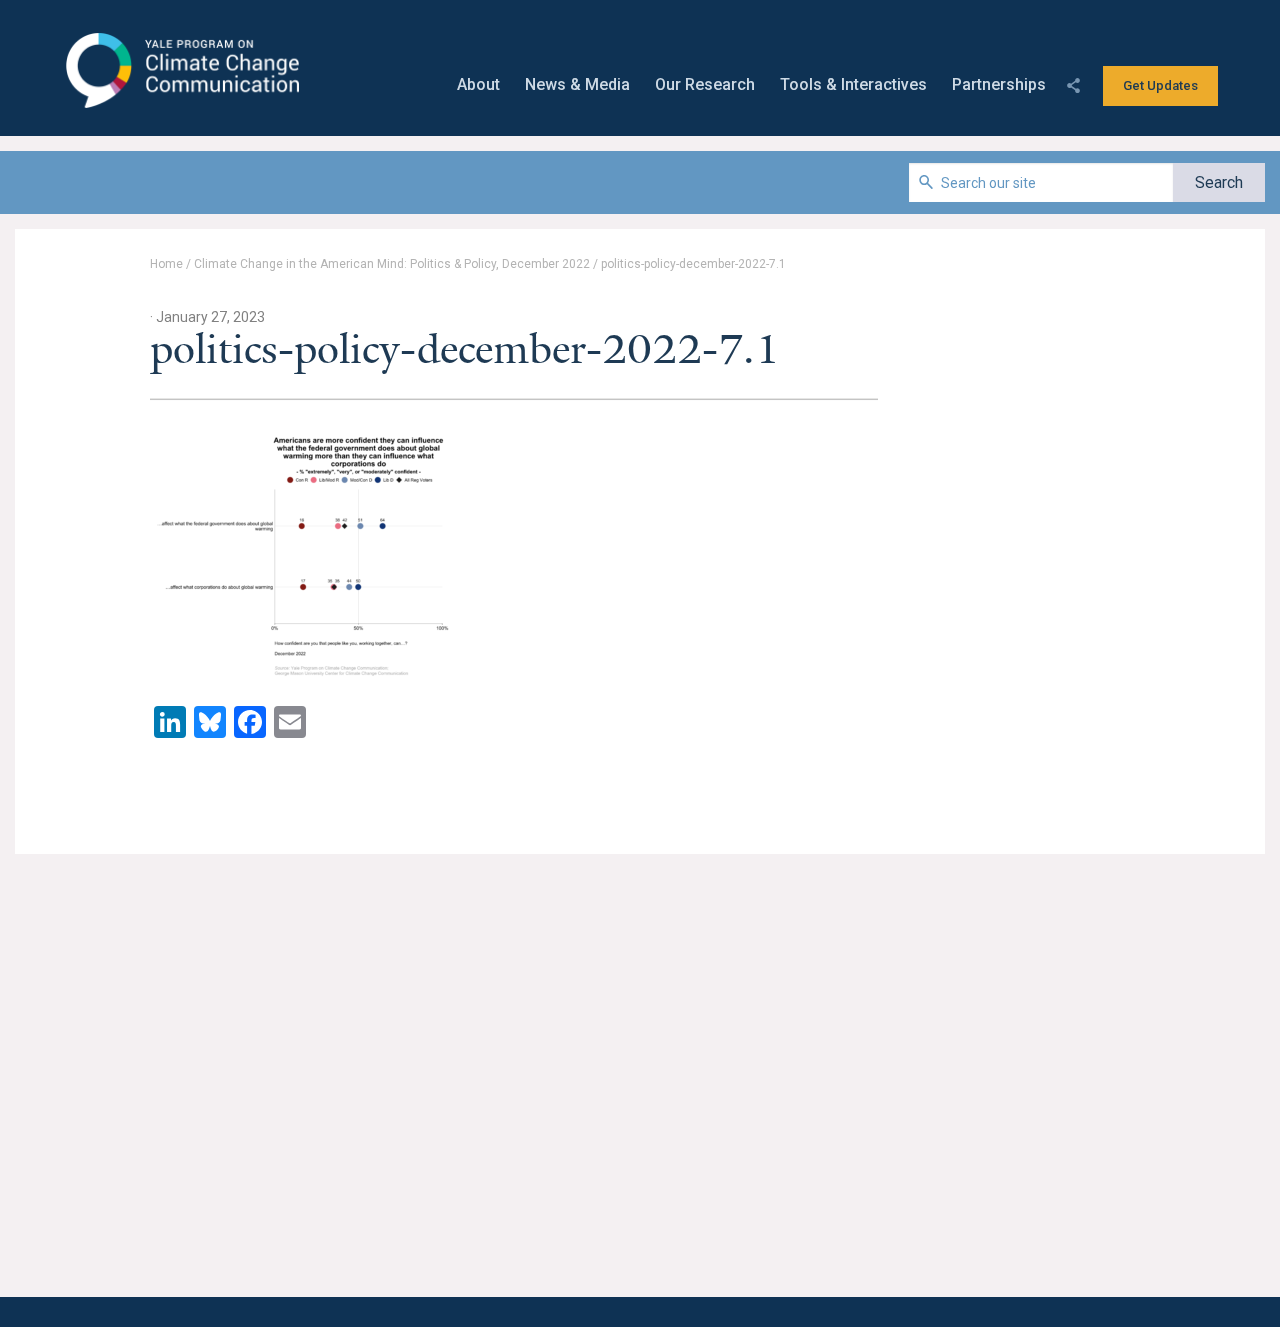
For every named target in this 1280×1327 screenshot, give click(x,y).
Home (166, 264)
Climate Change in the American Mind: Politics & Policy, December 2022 (392, 264)
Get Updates (1160, 85)
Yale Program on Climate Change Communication (180, 71)
